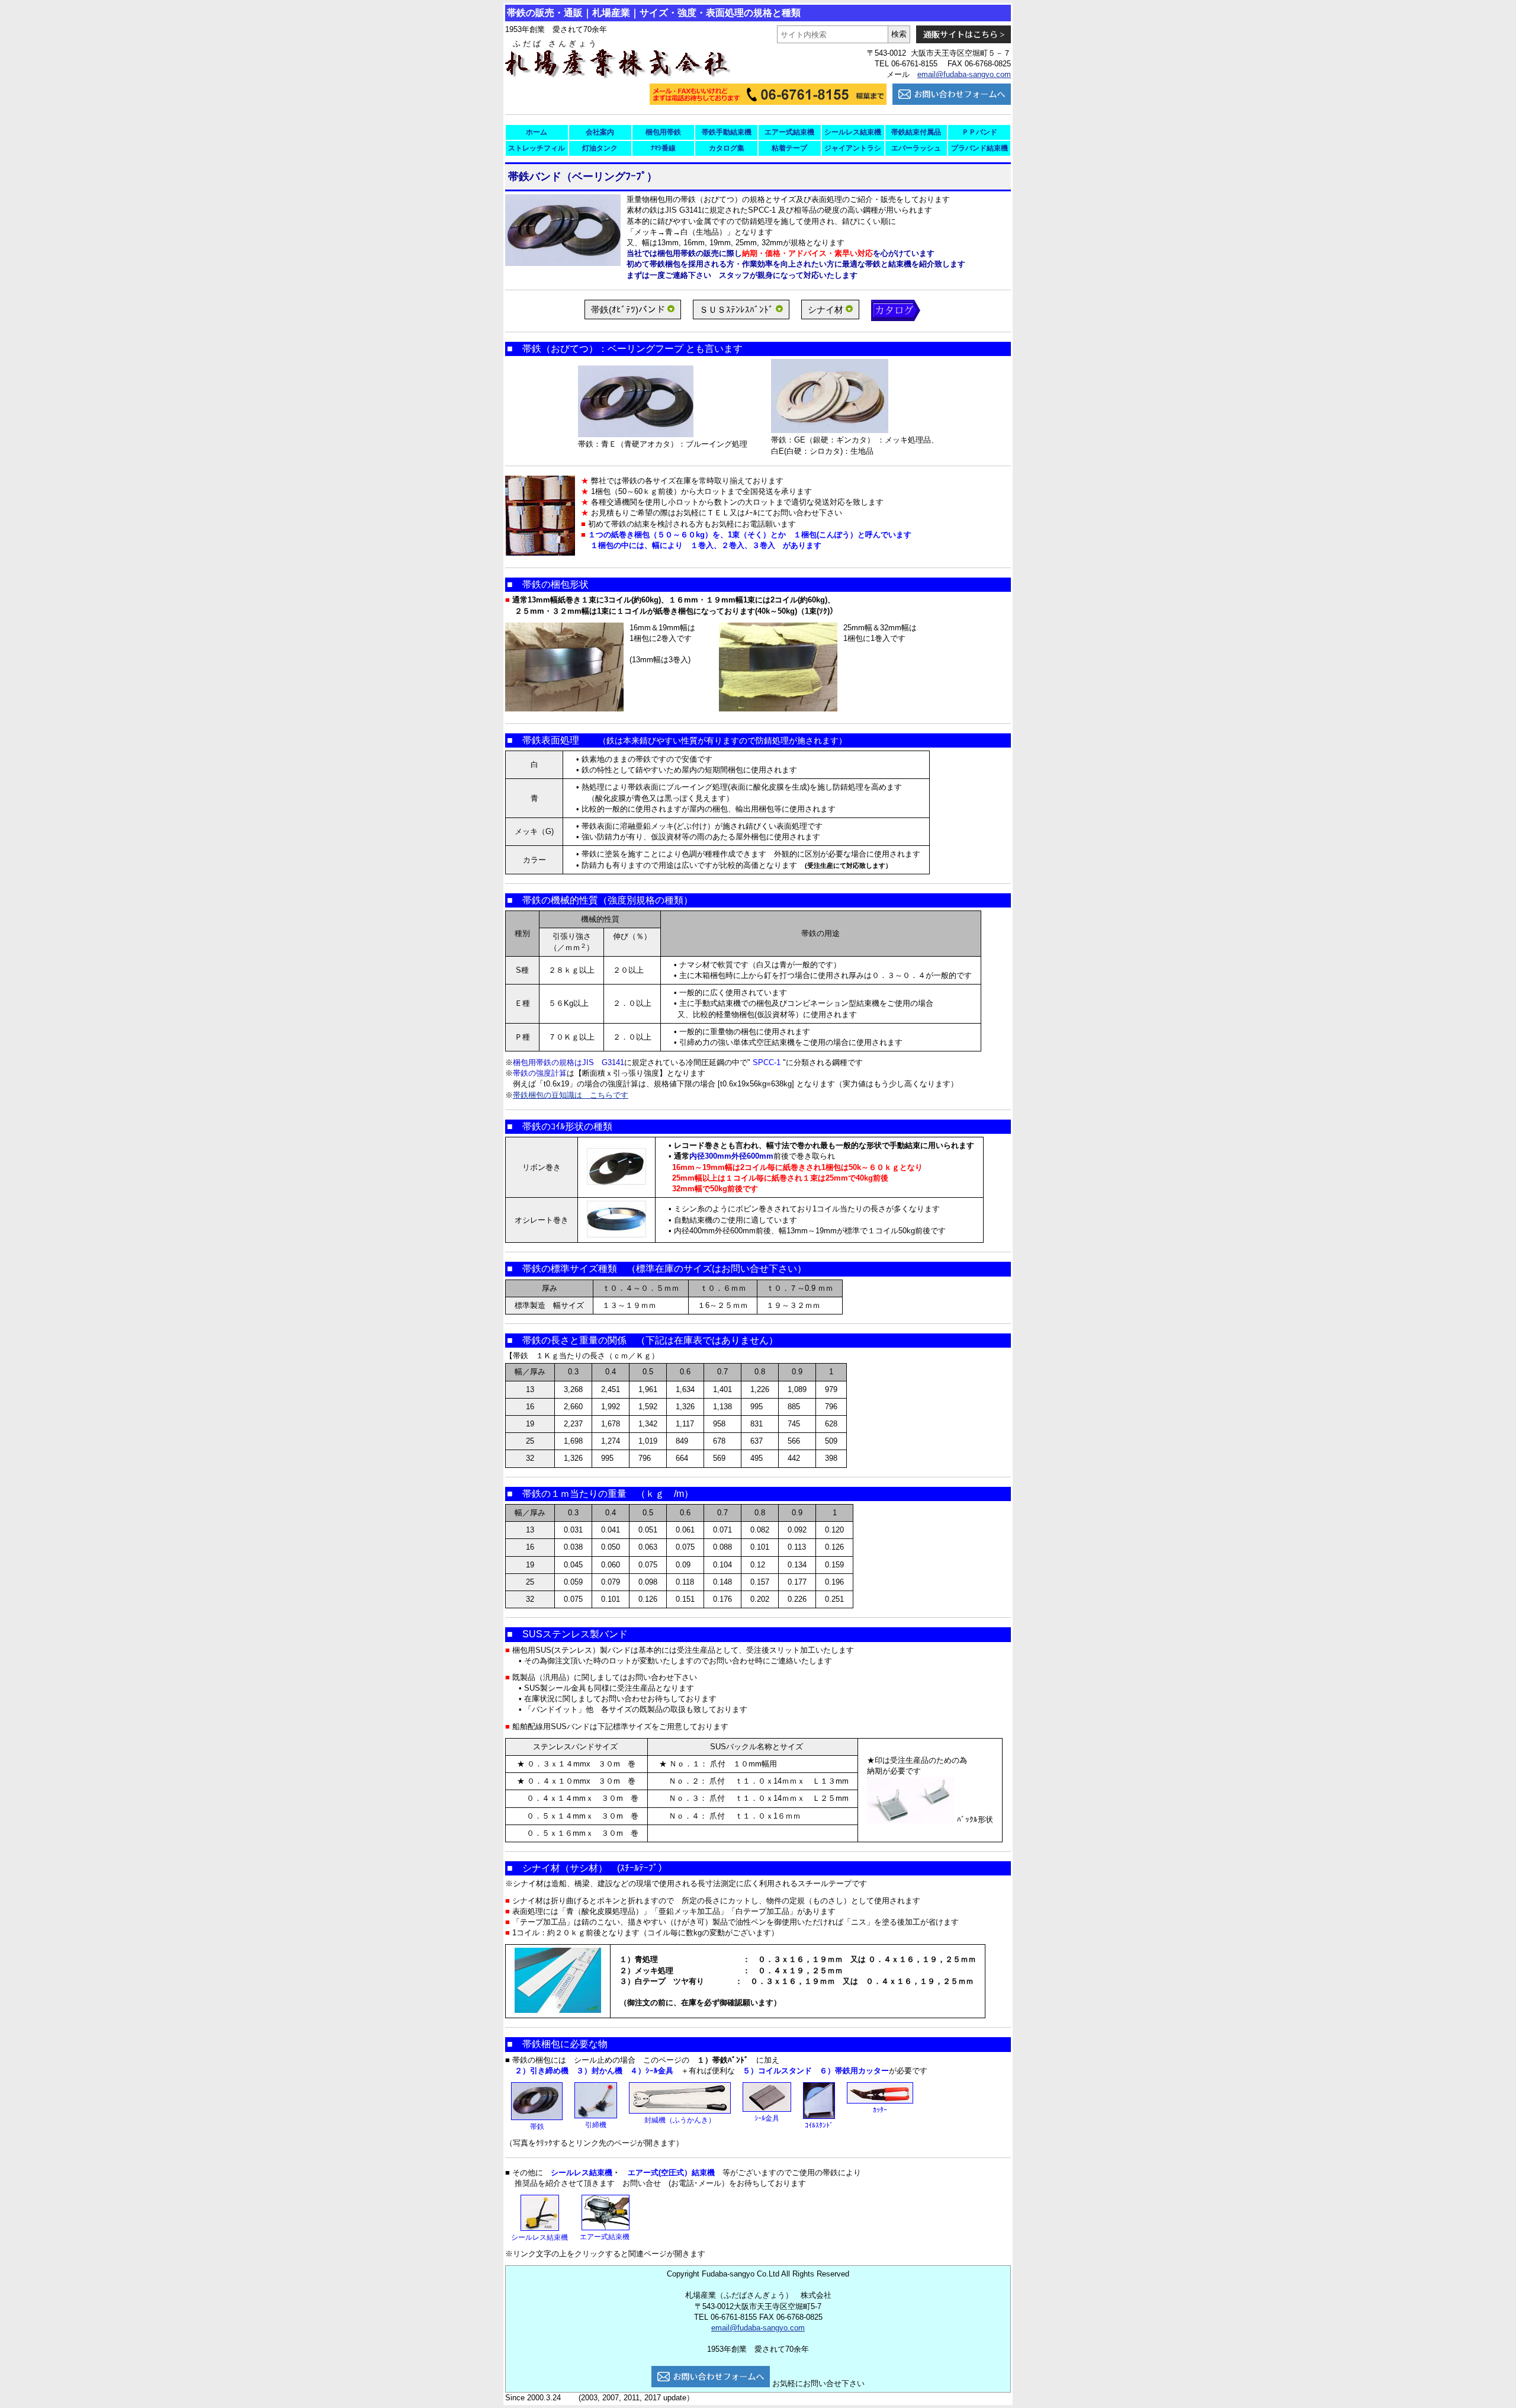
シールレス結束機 (853, 132)
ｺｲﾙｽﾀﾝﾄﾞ (819, 2125)
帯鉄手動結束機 (727, 132)
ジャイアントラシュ (853, 150)
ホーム (537, 132)
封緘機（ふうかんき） (680, 2120)
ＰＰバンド (979, 132)
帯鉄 (537, 2127)
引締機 (596, 2125)
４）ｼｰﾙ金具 (652, 2071)
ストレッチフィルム (537, 150)
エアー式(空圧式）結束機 (671, 2173)
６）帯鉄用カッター (854, 2071)
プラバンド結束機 (979, 148)
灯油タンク (600, 148)
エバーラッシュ (916, 148)
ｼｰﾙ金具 (767, 2118)
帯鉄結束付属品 (916, 132)
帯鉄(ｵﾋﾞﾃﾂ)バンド (628, 310)
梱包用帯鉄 (663, 132)
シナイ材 (826, 310)
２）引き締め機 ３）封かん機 (568, 2071)
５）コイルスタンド (777, 2071)
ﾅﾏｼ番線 (663, 148)
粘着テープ (789, 148)
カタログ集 (727, 148)
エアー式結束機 (789, 132)
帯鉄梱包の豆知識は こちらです (571, 1095)
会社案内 (600, 132)
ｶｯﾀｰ (880, 2110)
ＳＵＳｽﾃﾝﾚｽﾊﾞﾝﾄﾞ (736, 310)
